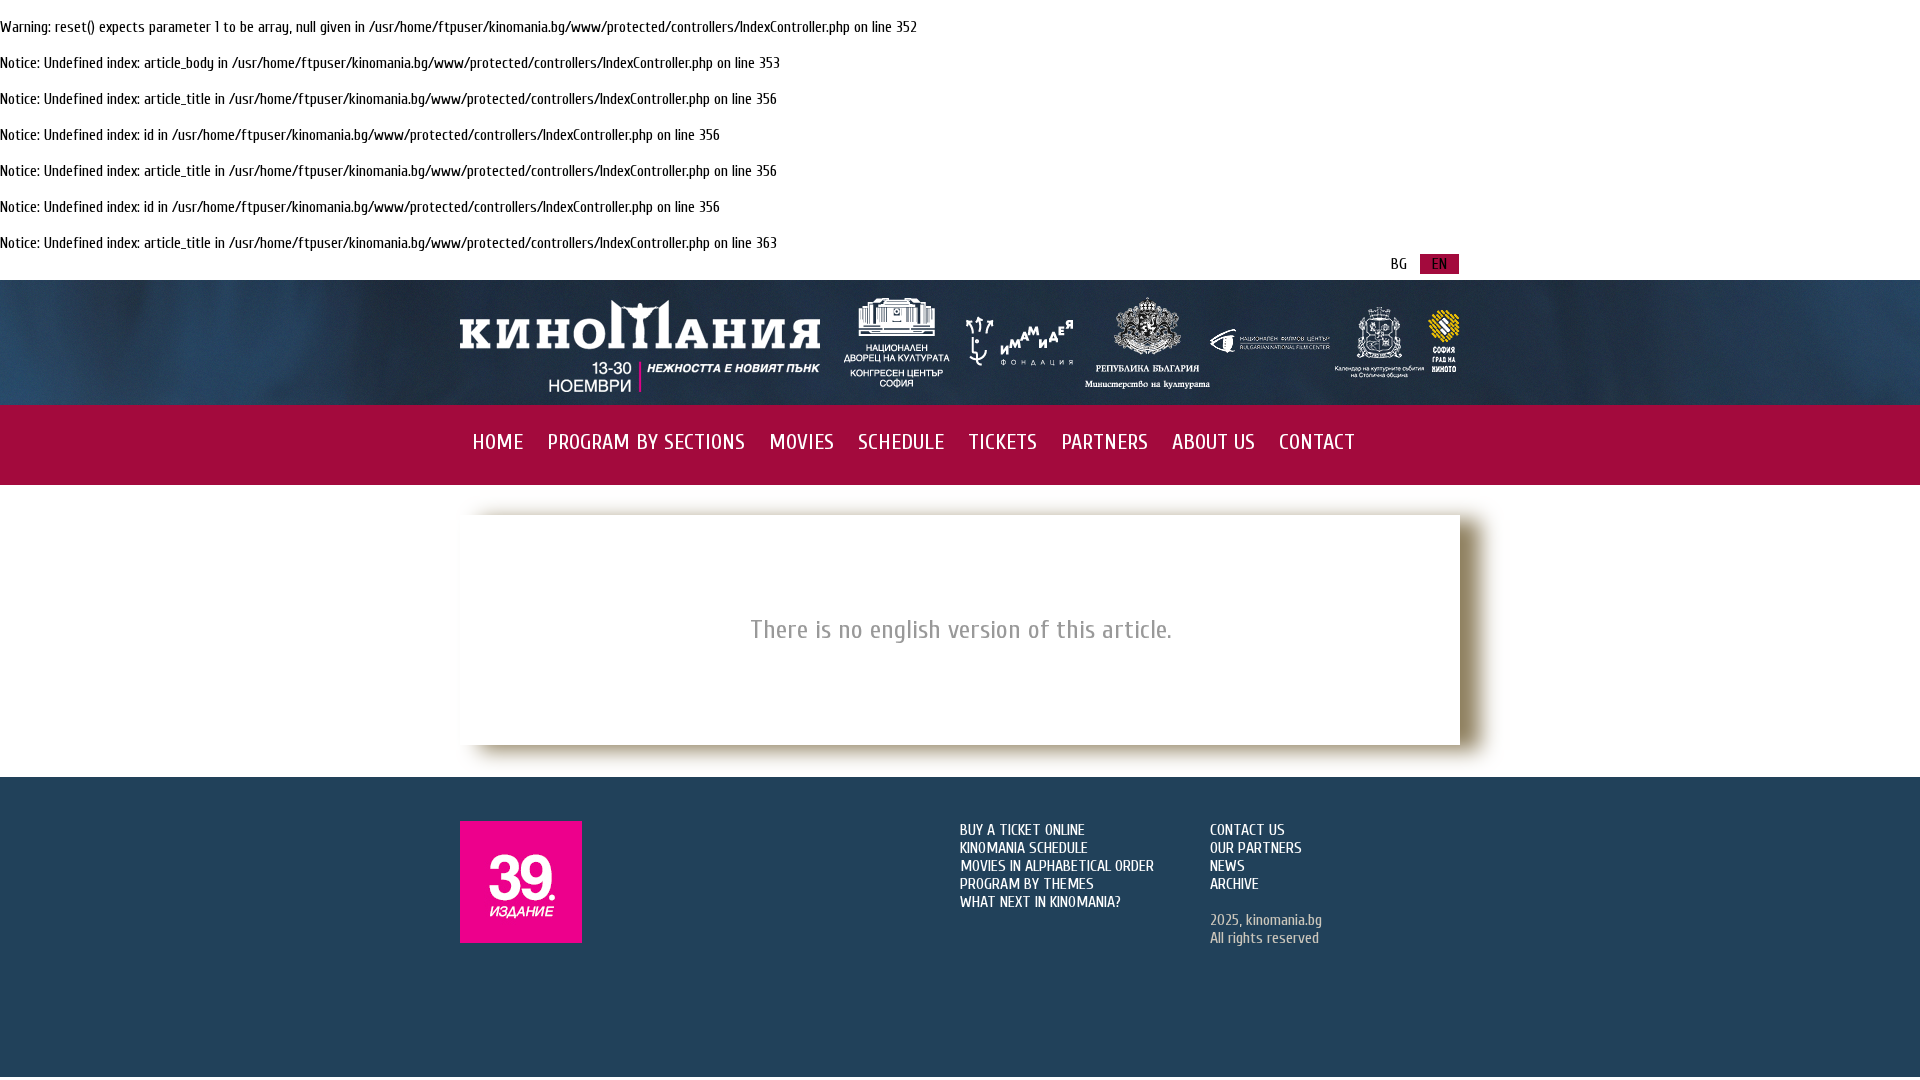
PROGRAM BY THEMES (1027, 884)
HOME (497, 442)
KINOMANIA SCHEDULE (1024, 848)
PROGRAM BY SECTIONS (646, 442)
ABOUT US (1213, 442)
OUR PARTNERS (1256, 848)
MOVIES (801, 442)
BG (1399, 264)
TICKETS (1002, 442)
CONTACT (1317, 442)
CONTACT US (1247, 830)
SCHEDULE (901, 442)
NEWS (1227, 866)
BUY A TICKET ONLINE (1022, 830)
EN (1439, 264)
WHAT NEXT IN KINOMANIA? (1040, 902)
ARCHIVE (1234, 884)
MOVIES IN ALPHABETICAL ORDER (1057, 866)
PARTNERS (1104, 442)
